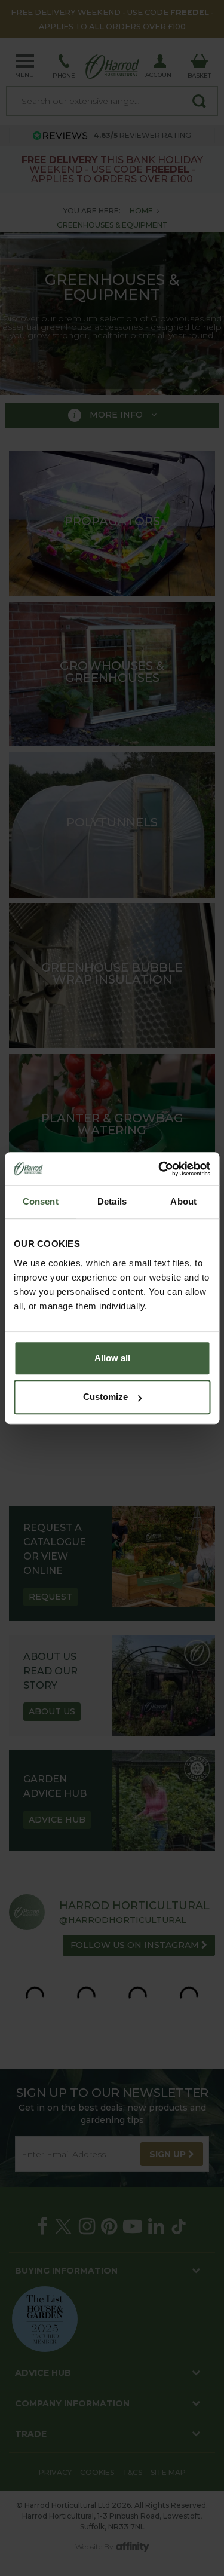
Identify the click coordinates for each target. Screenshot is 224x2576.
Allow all (112, 1358)
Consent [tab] (41, 1201)
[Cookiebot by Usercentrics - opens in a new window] (159, 1169)
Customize (105, 1397)
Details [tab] (112, 1201)
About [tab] (183, 1201)
